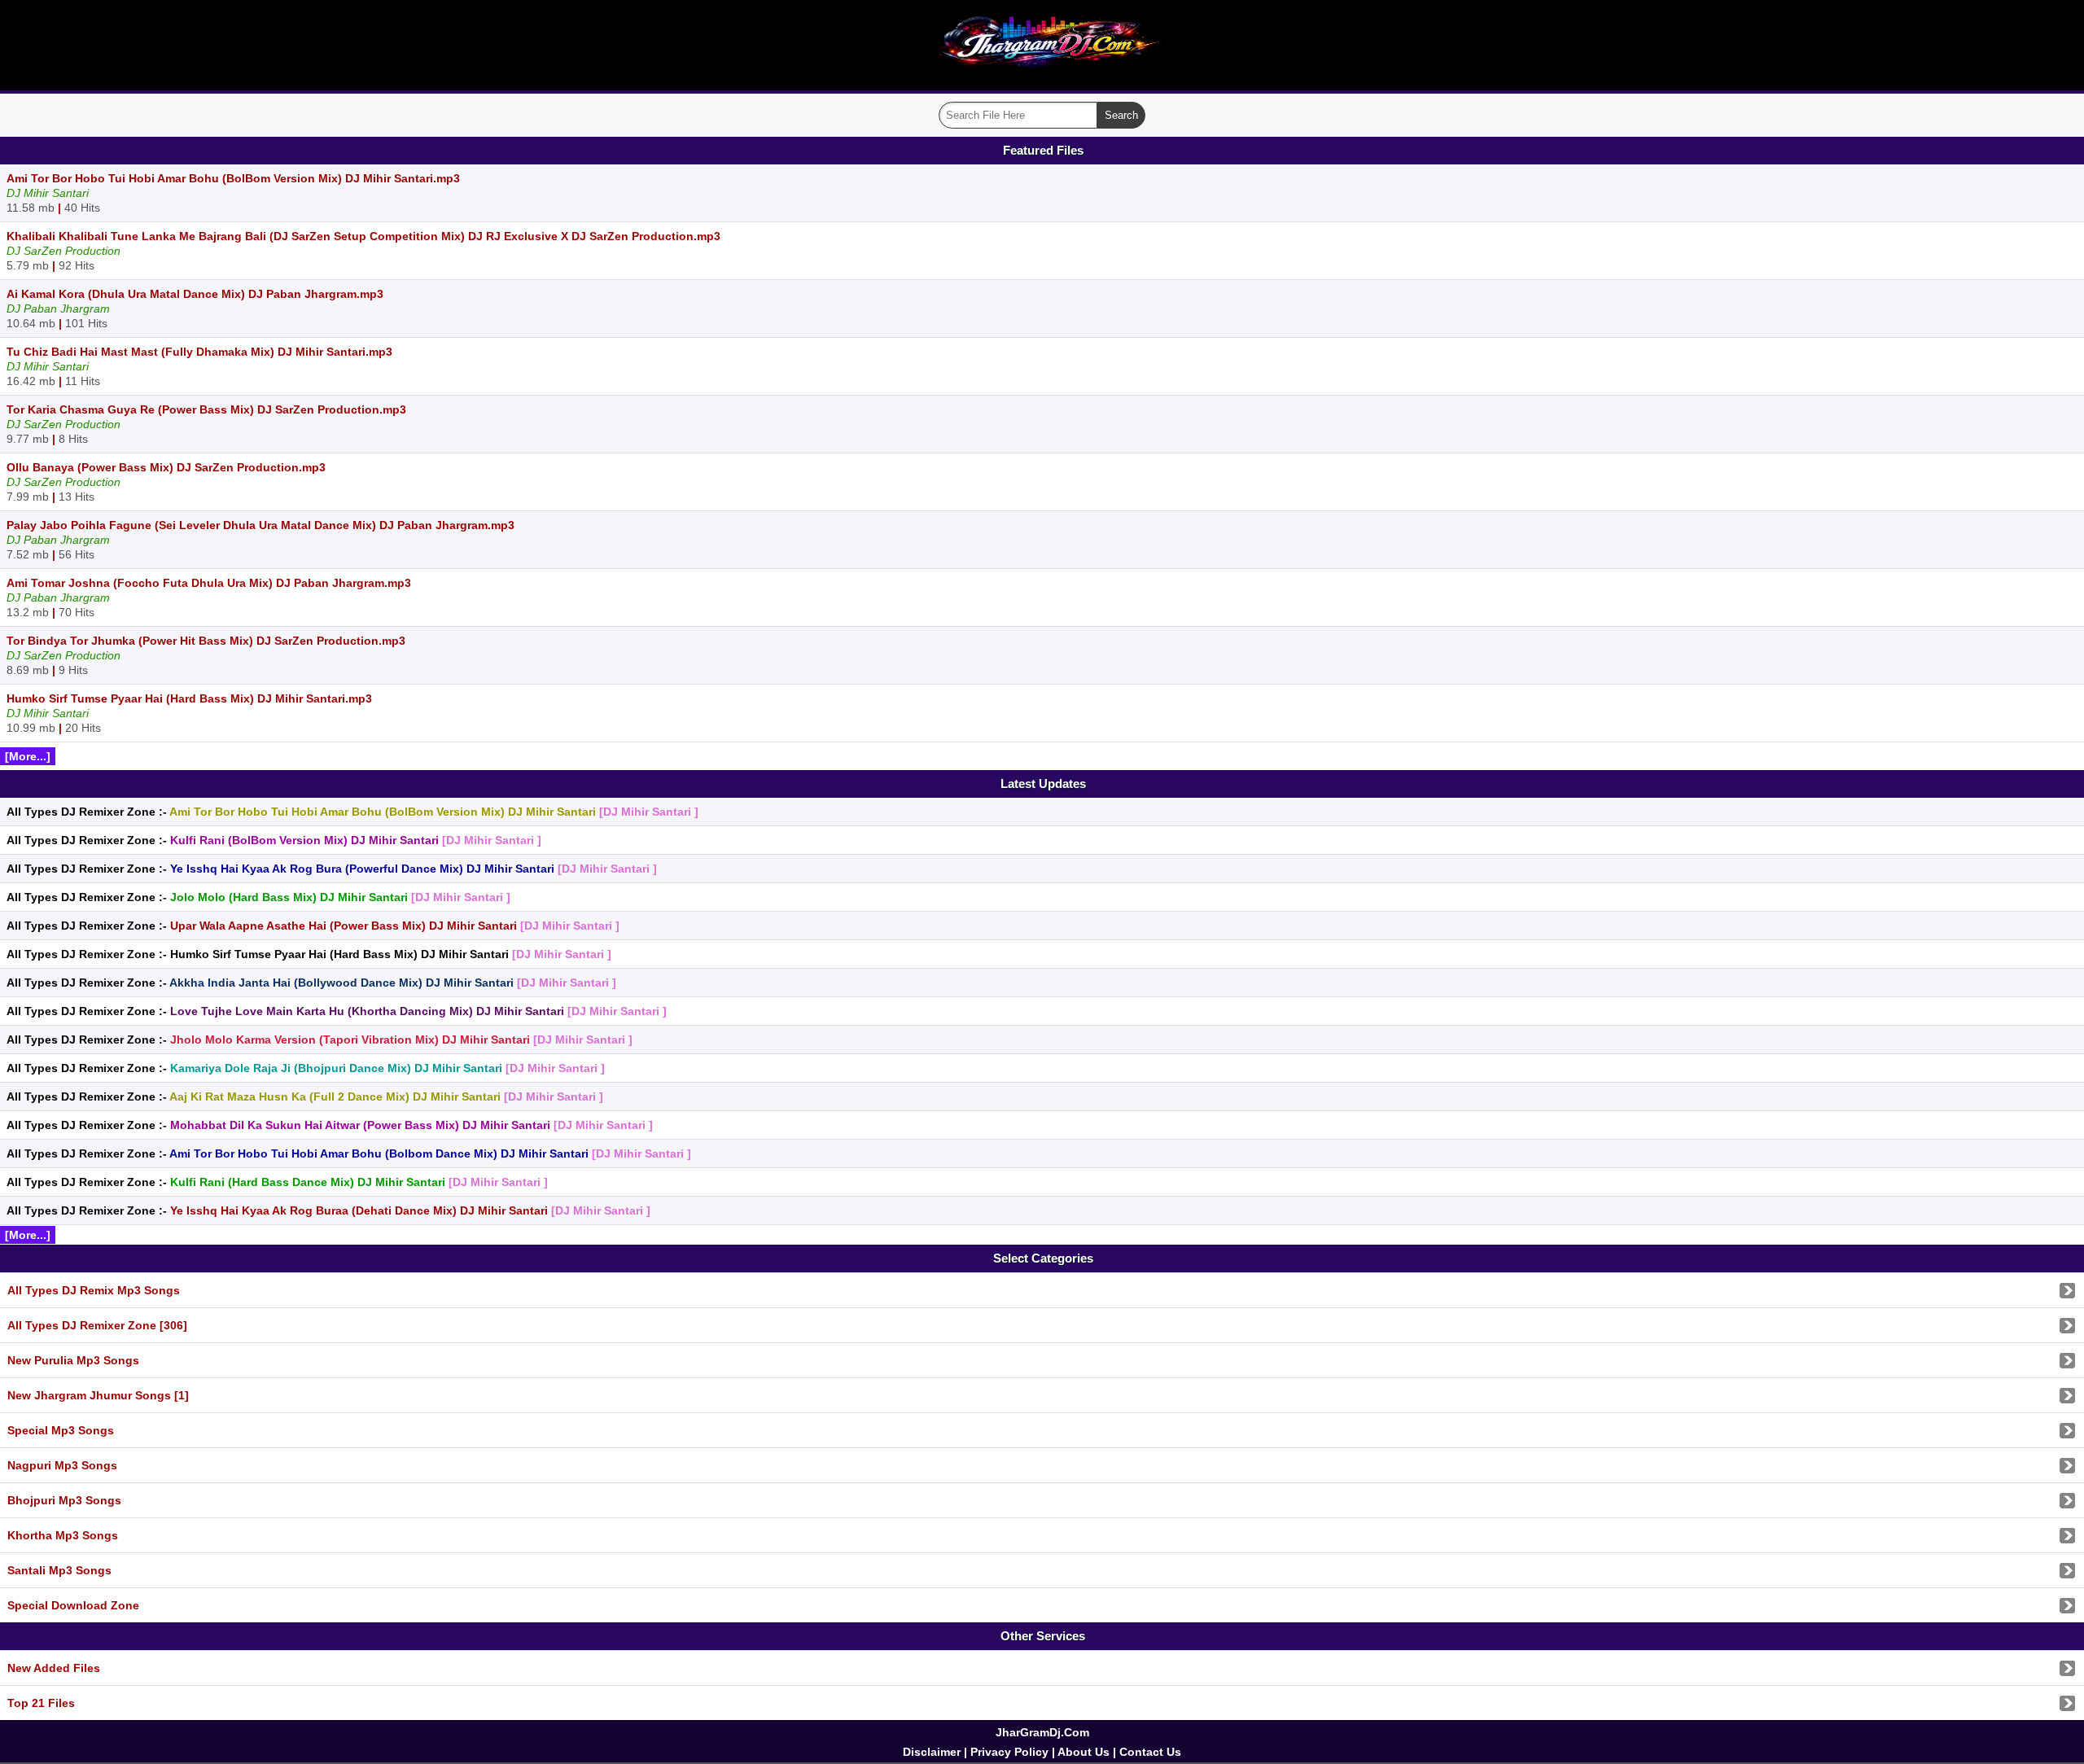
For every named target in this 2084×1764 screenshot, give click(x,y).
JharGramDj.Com (1042, 1732)
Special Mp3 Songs (61, 1430)
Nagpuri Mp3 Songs (62, 1465)
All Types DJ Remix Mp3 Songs (94, 1290)
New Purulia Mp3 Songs (73, 1360)
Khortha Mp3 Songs (63, 1535)
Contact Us (1150, 1752)
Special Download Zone (73, 1605)
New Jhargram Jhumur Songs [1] (98, 1395)
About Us (1084, 1752)
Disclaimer (932, 1752)
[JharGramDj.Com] (1042, 79)
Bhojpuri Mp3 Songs (64, 1500)
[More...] (28, 756)
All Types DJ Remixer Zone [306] (97, 1325)
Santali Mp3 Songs (59, 1570)
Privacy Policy (1009, 1752)
